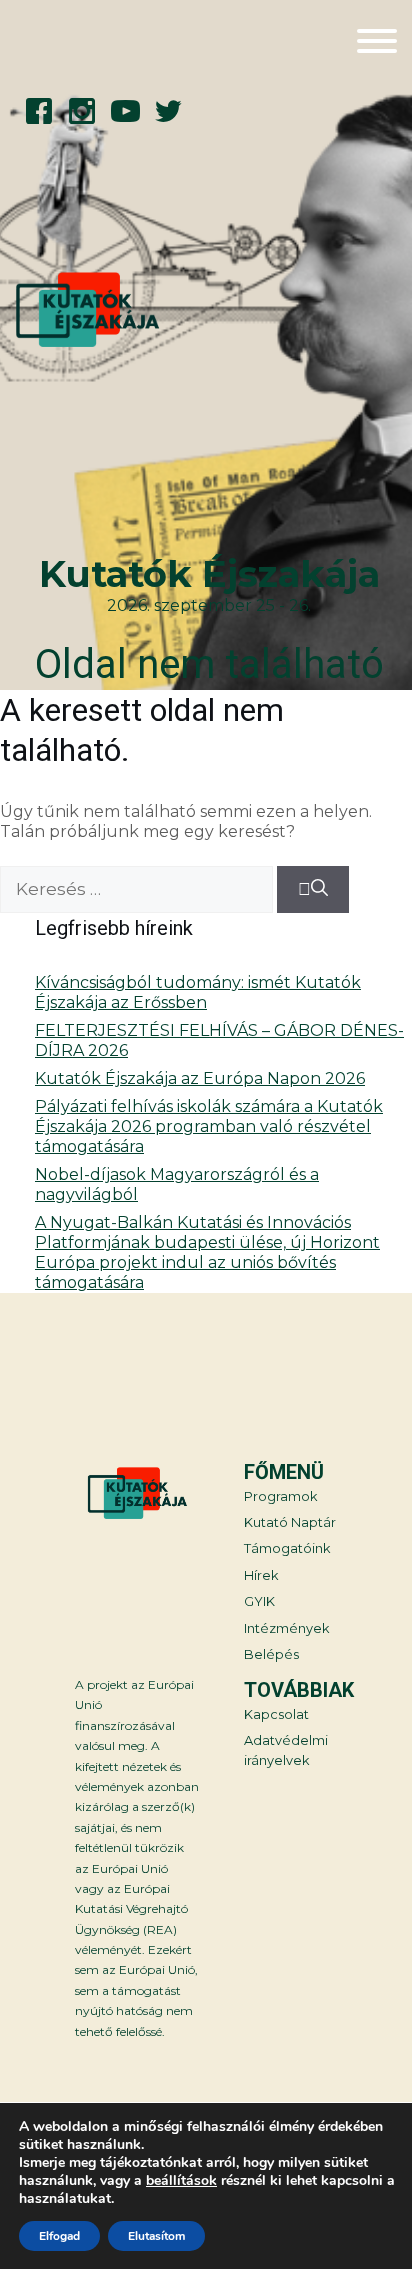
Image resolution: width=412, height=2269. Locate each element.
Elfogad (59, 2236)
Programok (280, 1496)
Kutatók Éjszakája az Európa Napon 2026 (200, 1078)
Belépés (271, 1654)
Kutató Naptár (290, 1522)
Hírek (261, 1575)
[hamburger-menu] (377, 43)
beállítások (181, 2181)
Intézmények (286, 1628)
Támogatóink (287, 1548)
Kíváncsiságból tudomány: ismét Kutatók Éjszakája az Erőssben (198, 992)
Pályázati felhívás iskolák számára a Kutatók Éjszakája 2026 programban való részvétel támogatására (209, 1126)
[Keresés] (313, 890)
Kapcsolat (276, 1714)
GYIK (259, 1601)
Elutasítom (156, 2236)
